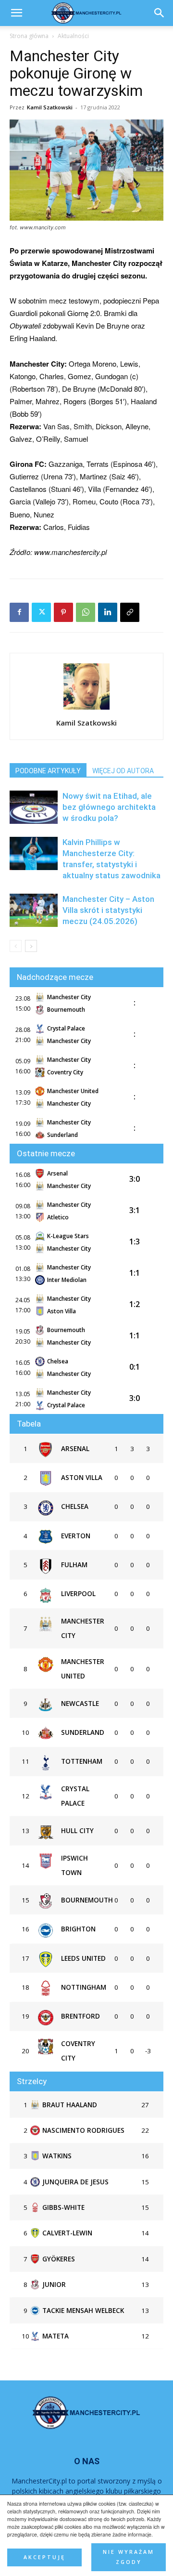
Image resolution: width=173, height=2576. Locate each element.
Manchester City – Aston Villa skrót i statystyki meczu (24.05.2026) (108, 910)
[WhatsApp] (86, 612)
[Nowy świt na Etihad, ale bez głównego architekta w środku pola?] (34, 807)
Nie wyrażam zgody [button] (129, 2557)
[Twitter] (41, 612)
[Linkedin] (108, 612)
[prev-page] (16, 946)
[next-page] (31, 946)
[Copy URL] (130, 612)
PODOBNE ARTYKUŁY (48, 771)
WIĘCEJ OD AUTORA (123, 771)
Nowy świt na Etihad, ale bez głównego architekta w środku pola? (109, 807)
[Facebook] (19, 612)
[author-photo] (86, 709)
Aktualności (73, 36)
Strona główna (29, 36)
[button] (160, 13)
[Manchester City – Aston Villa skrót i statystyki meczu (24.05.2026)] (34, 910)
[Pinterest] (63, 612)
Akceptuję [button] (44, 2557)
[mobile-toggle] (16, 13)
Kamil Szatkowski (50, 107)
